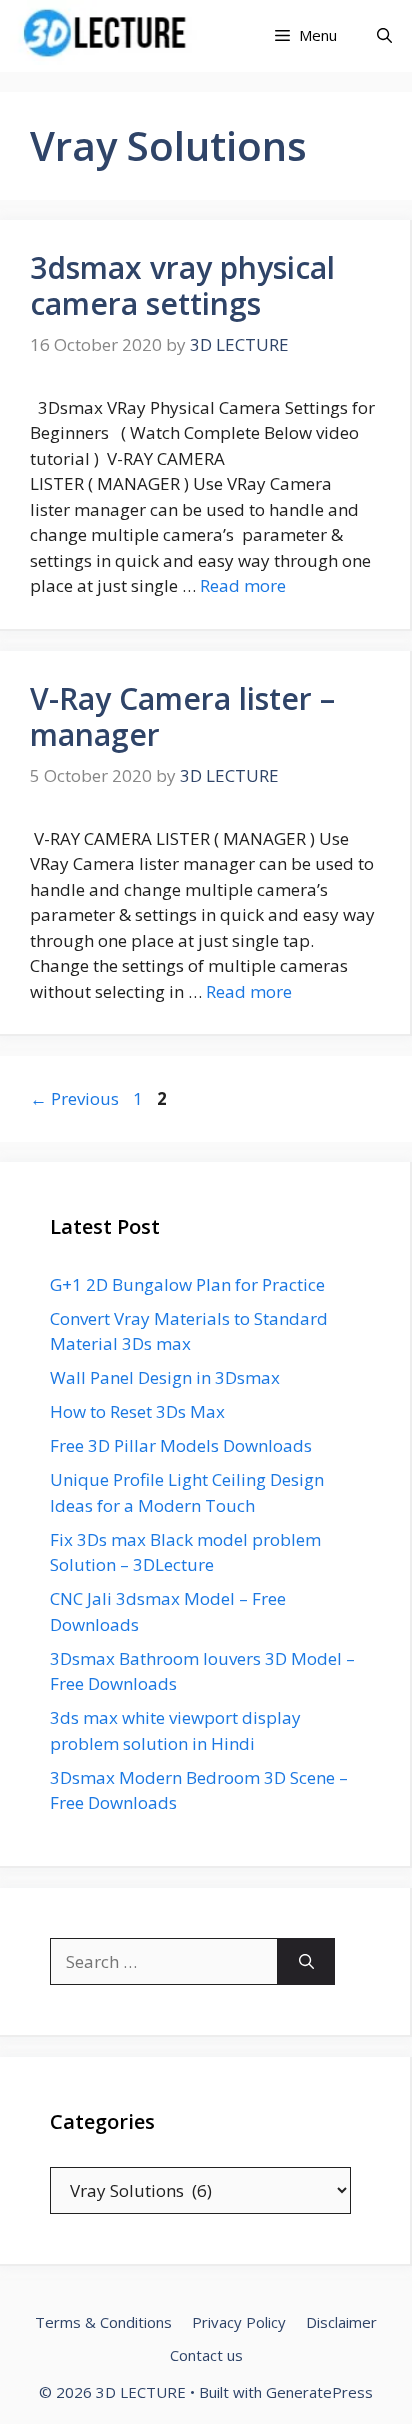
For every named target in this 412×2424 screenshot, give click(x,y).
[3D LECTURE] (109, 35)
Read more (243, 585)
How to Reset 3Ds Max (137, 1411)
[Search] (306, 1962)
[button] (384, 35)
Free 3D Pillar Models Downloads (181, 1445)
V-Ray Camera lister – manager (182, 716)
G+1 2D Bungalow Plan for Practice (187, 1284)
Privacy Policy (239, 2322)
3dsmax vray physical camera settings (182, 285)
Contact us (206, 2355)
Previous (74, 1098)
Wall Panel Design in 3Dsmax (165, 1377)
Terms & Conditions (103, 2322)
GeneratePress (319, 2392)
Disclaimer (341, 2322)
